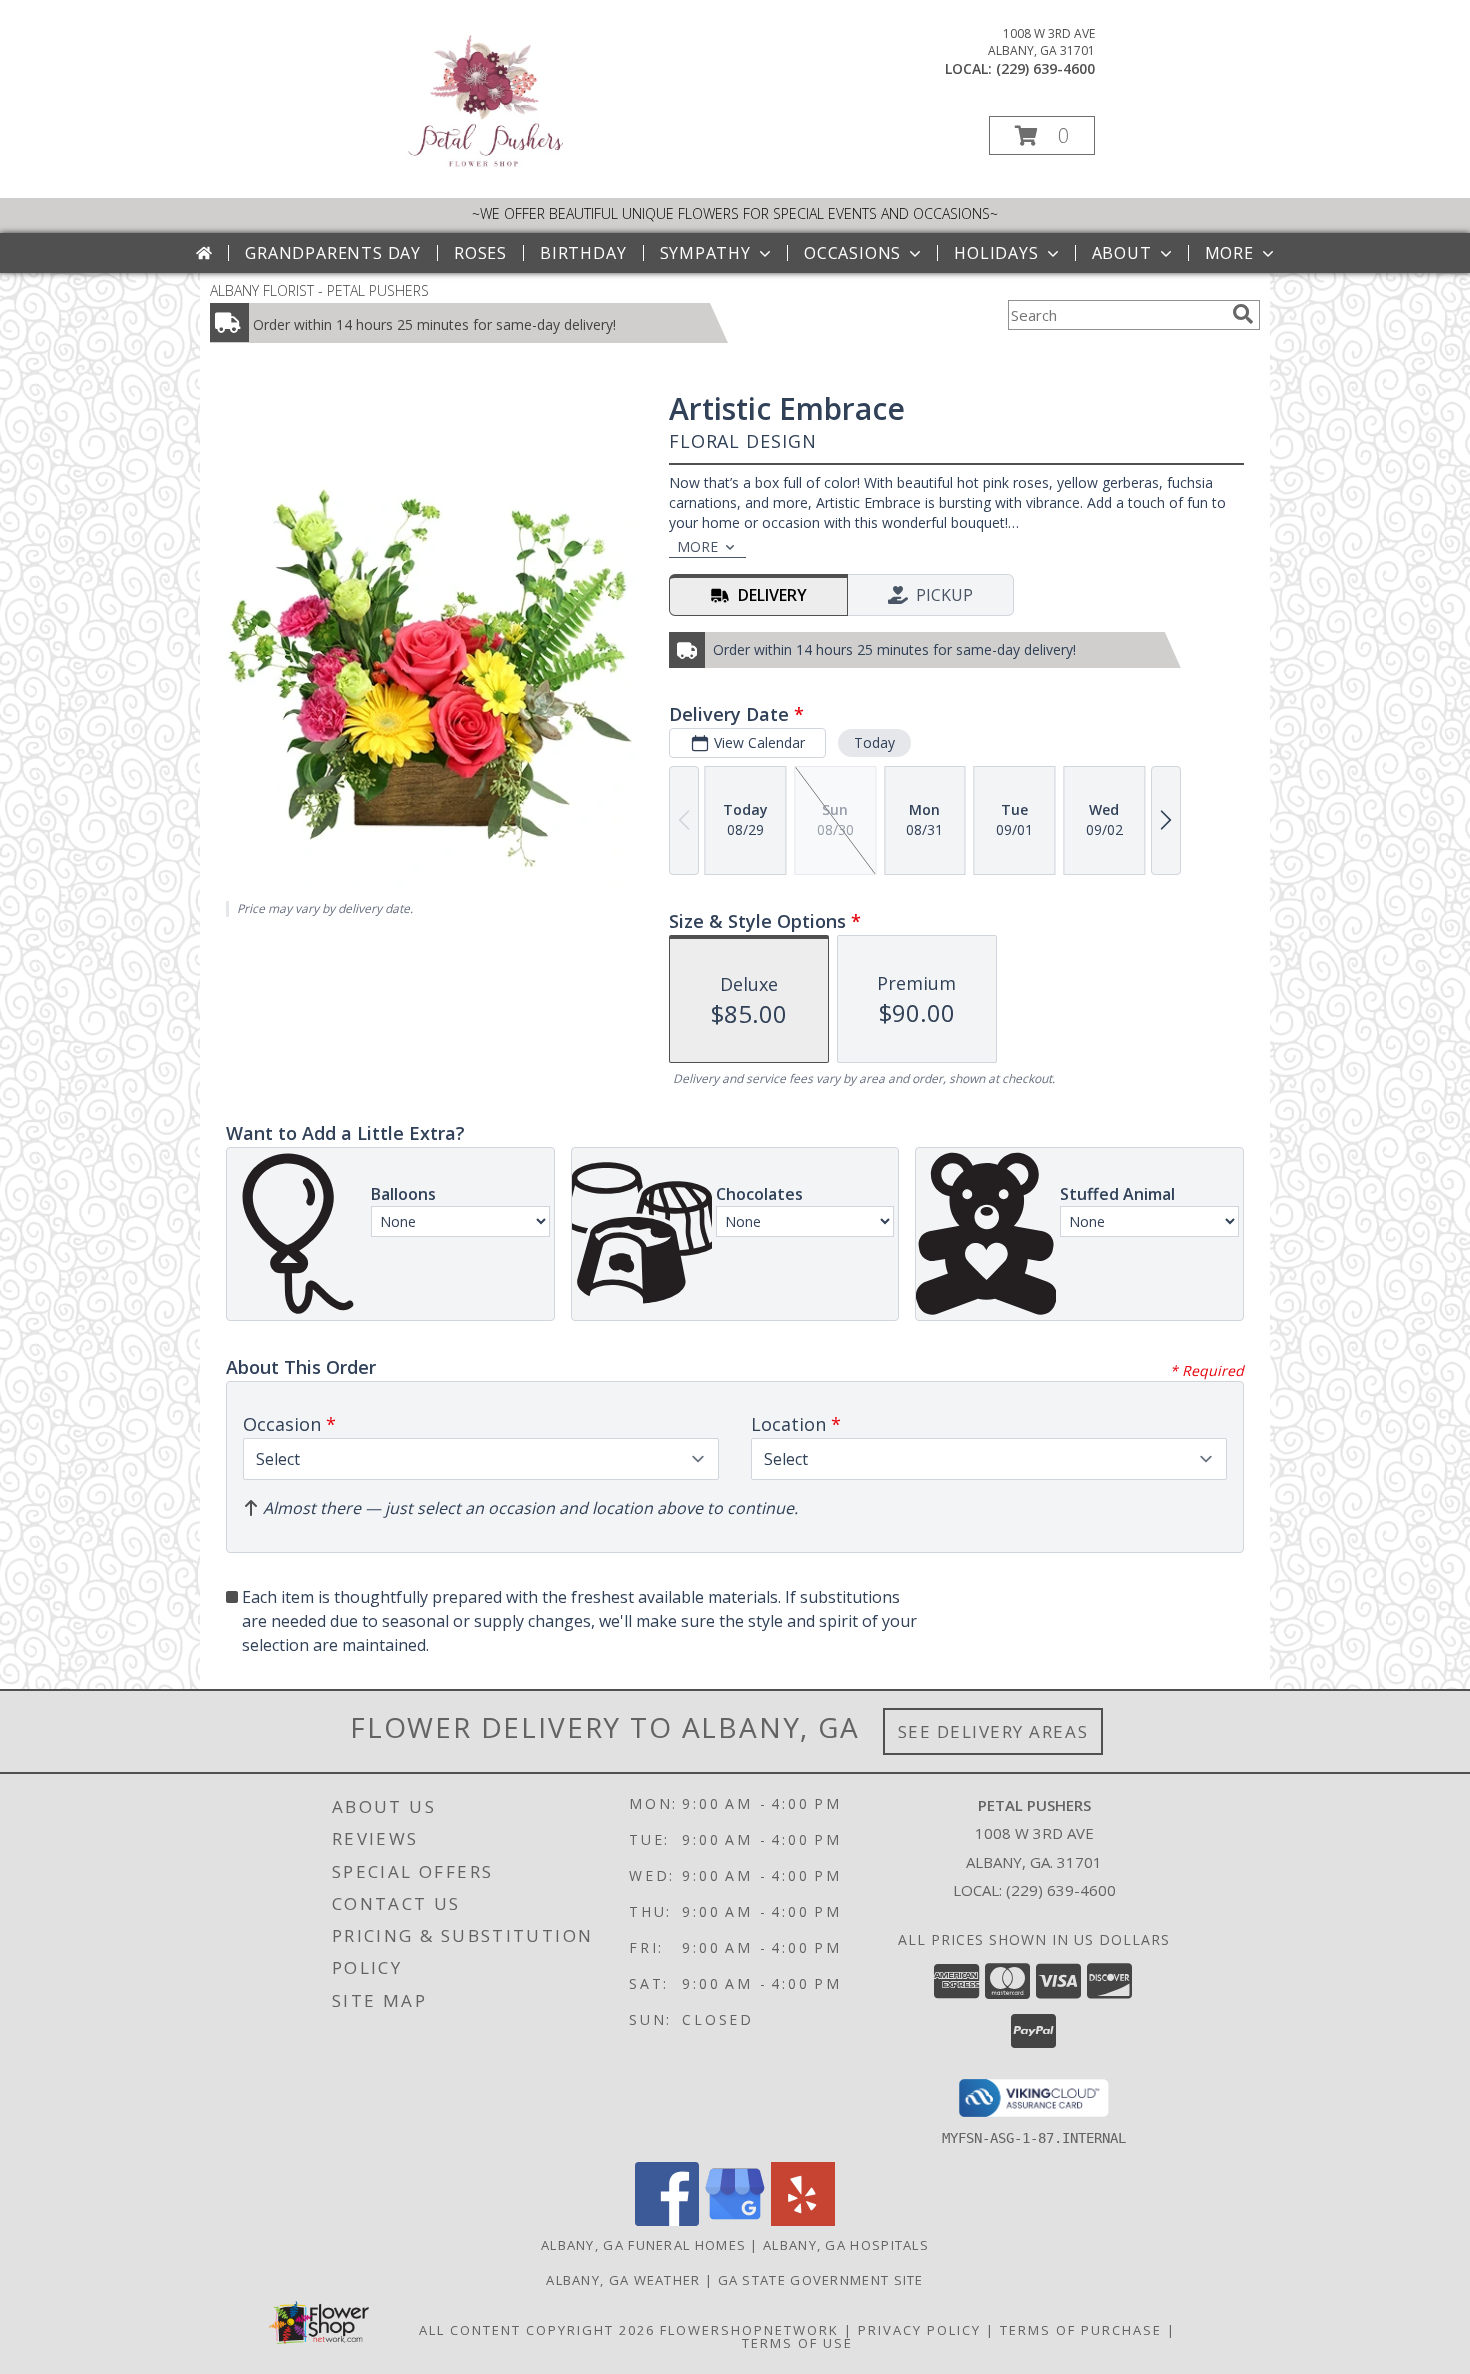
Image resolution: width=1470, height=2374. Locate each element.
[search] (1243, 314)
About (1122, 253)
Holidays (996, 253)
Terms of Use (797, 2343)
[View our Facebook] (667, 2220)
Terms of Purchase (1081, 2330)
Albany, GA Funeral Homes (643, 2245)
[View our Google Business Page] (735, 2220)
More (1229, 253)
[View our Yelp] (803, 2220)
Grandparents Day (333, 253)
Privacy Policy (919, 2330)
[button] (1042, 135)
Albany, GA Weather (623, 2280)
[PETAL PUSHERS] (484, 169)
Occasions (852, 253)
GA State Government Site (821, 2280)
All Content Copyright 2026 (537, 2330)
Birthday (583, 253)
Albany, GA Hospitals (846, 2245)
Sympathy (705, 253)
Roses (480, 253)
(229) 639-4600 (1045, 68)
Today (874, 742)
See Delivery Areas (993, 1731)
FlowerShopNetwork (749, 2330)
